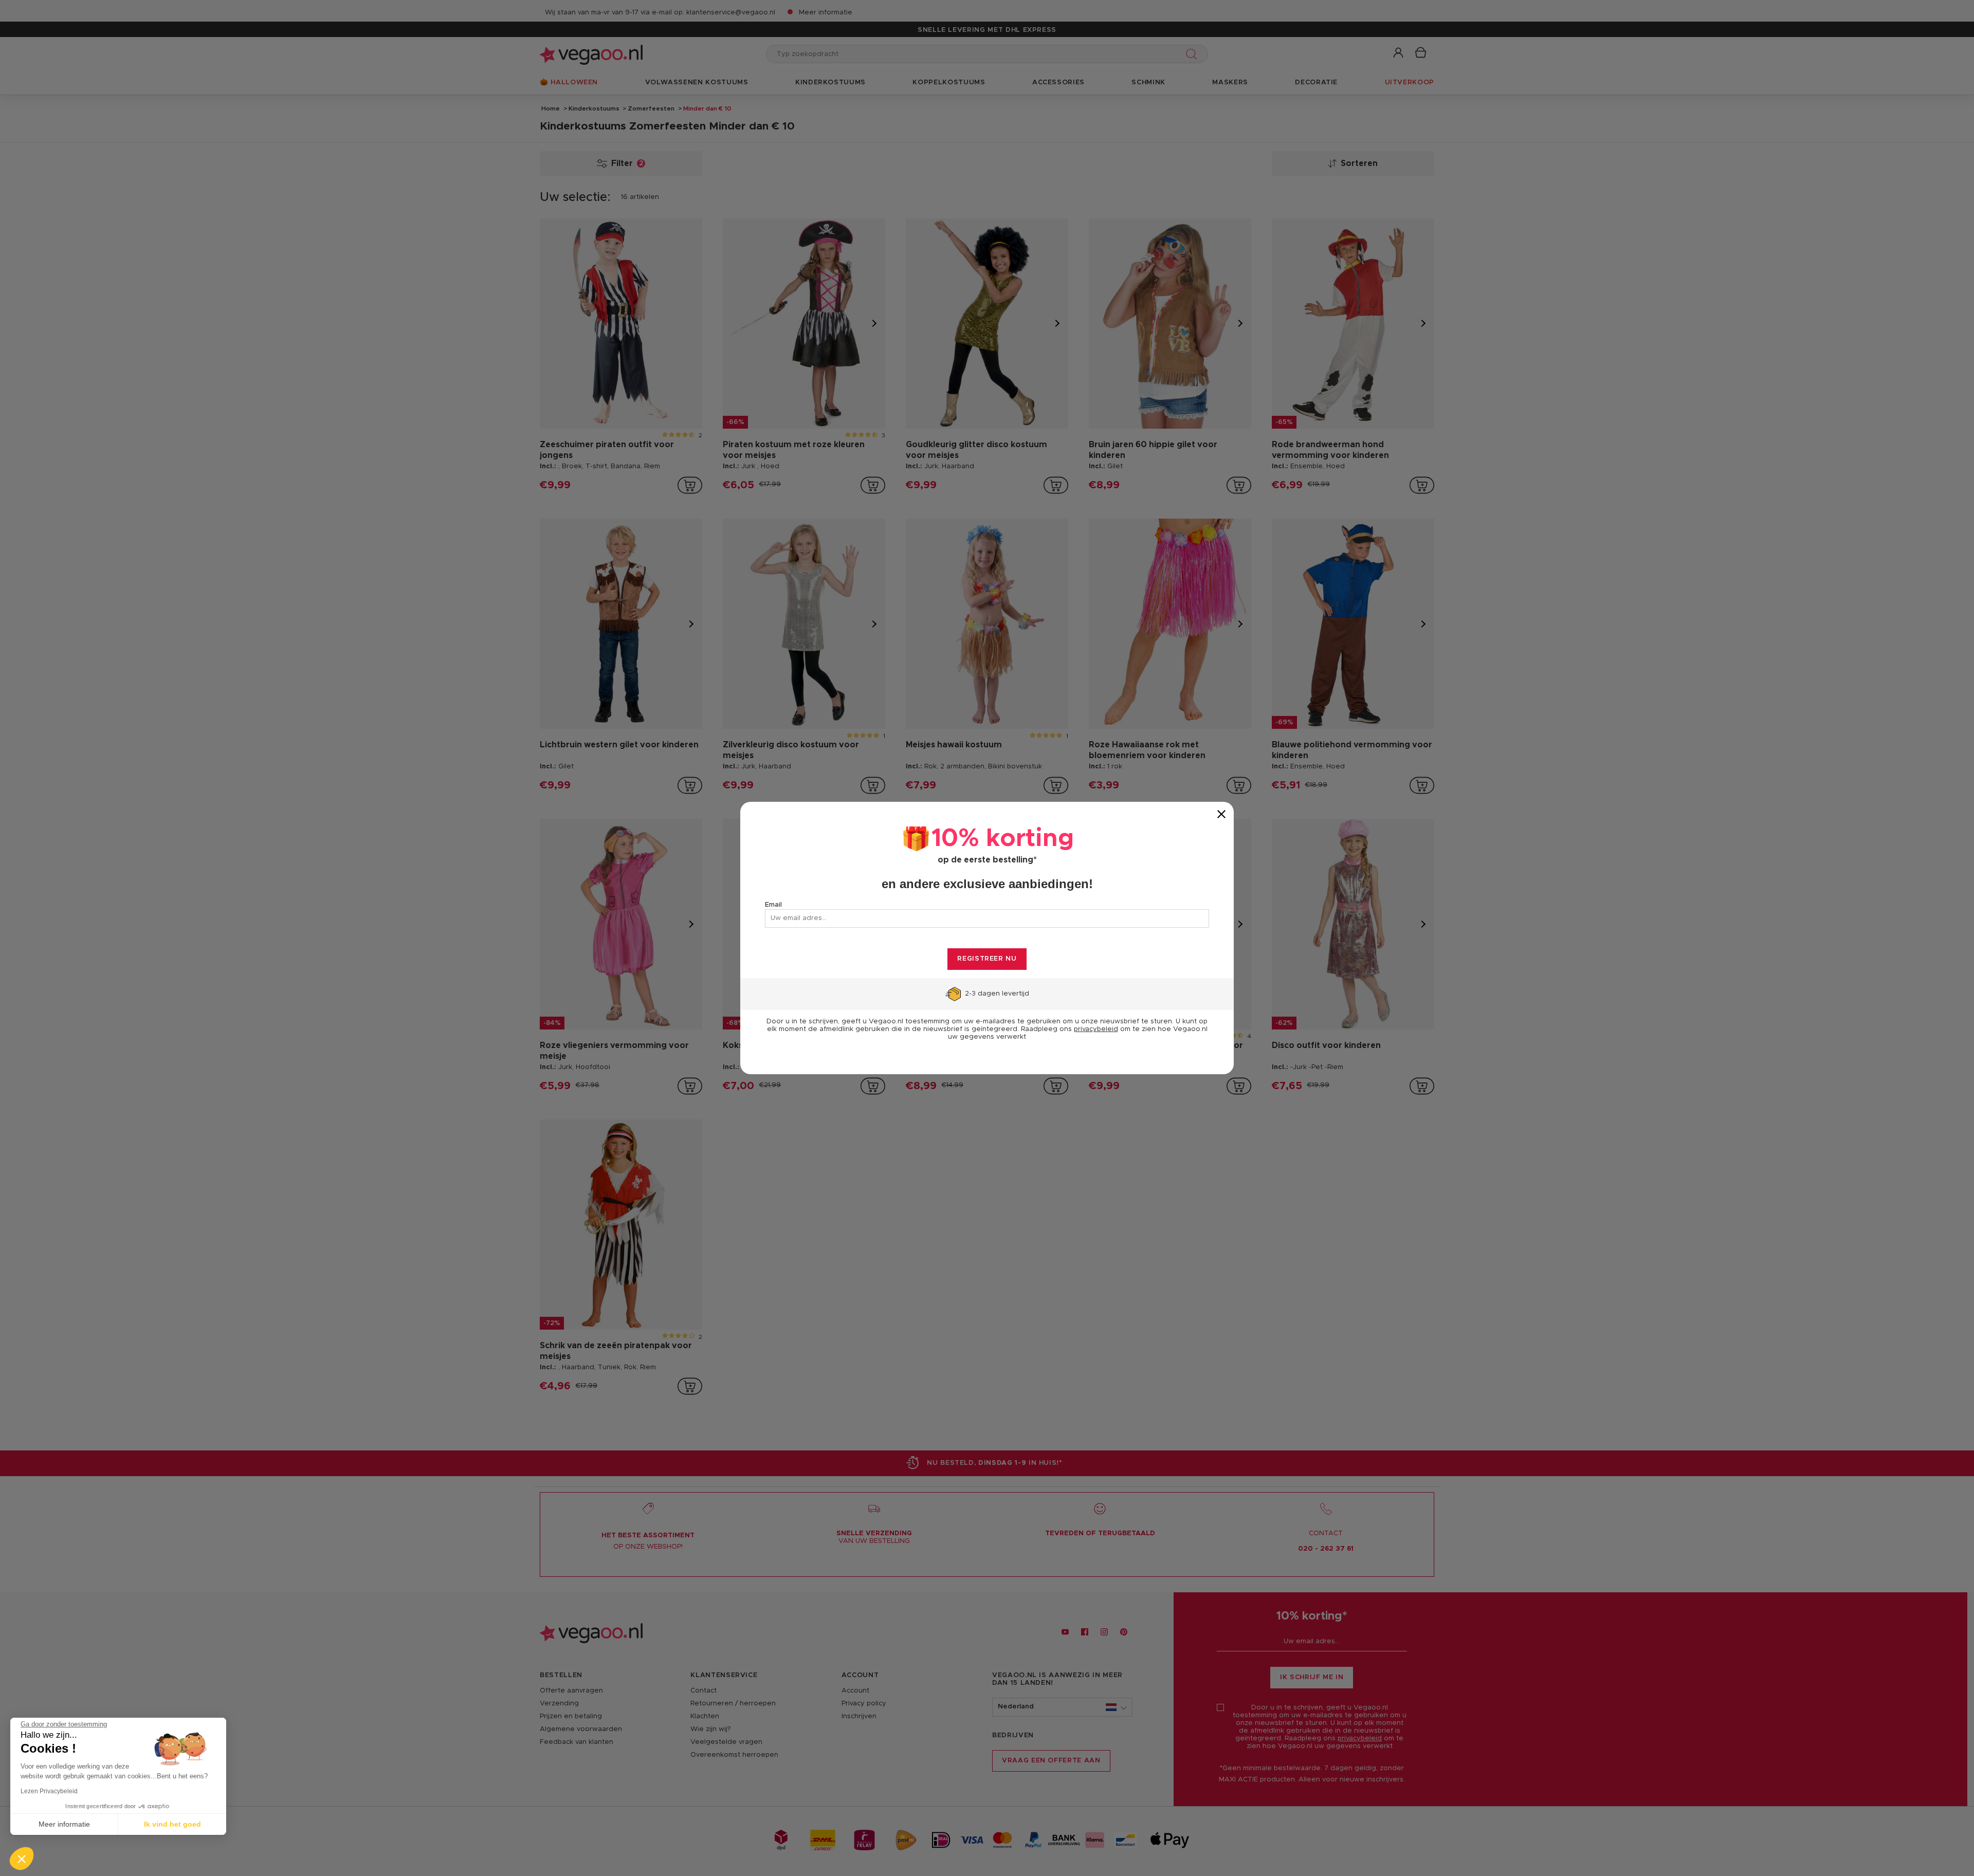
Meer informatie (64, 1824)
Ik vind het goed (172, 1824)
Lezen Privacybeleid (49, 1791)
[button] (22, 1859)
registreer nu (987, 959)
